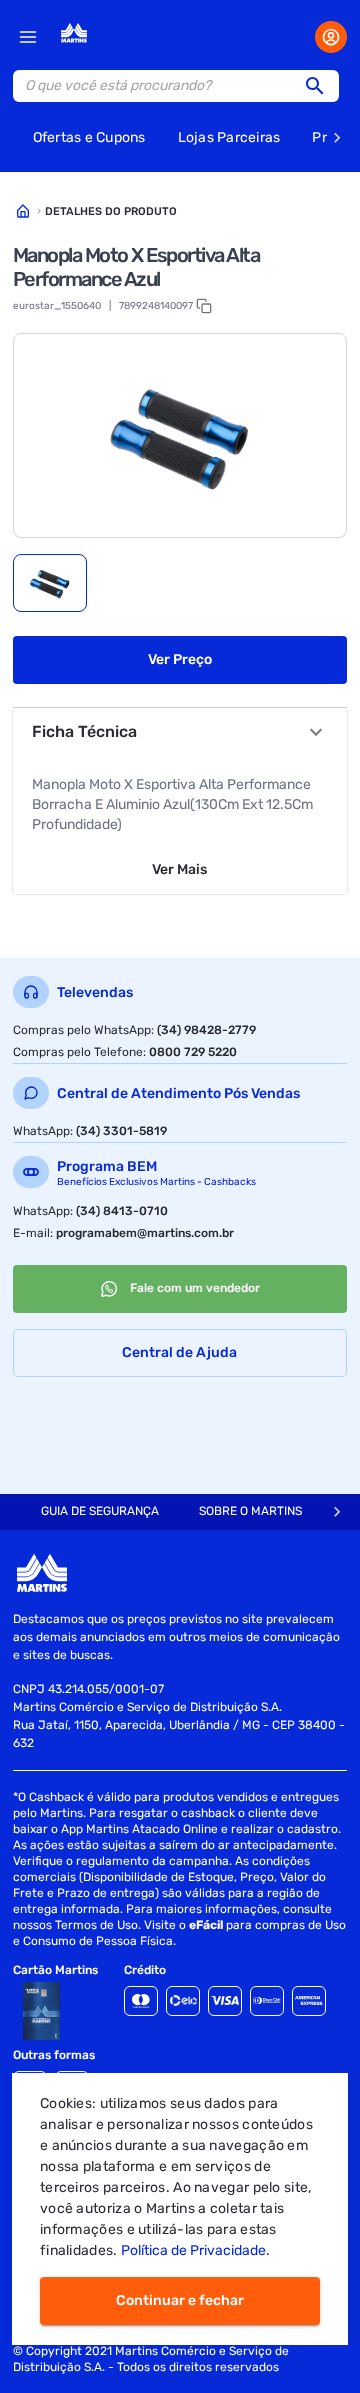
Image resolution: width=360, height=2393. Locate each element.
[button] (321, 86)
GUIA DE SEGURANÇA (100, 1511)
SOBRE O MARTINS (250, 1511)
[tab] (50, 583)
